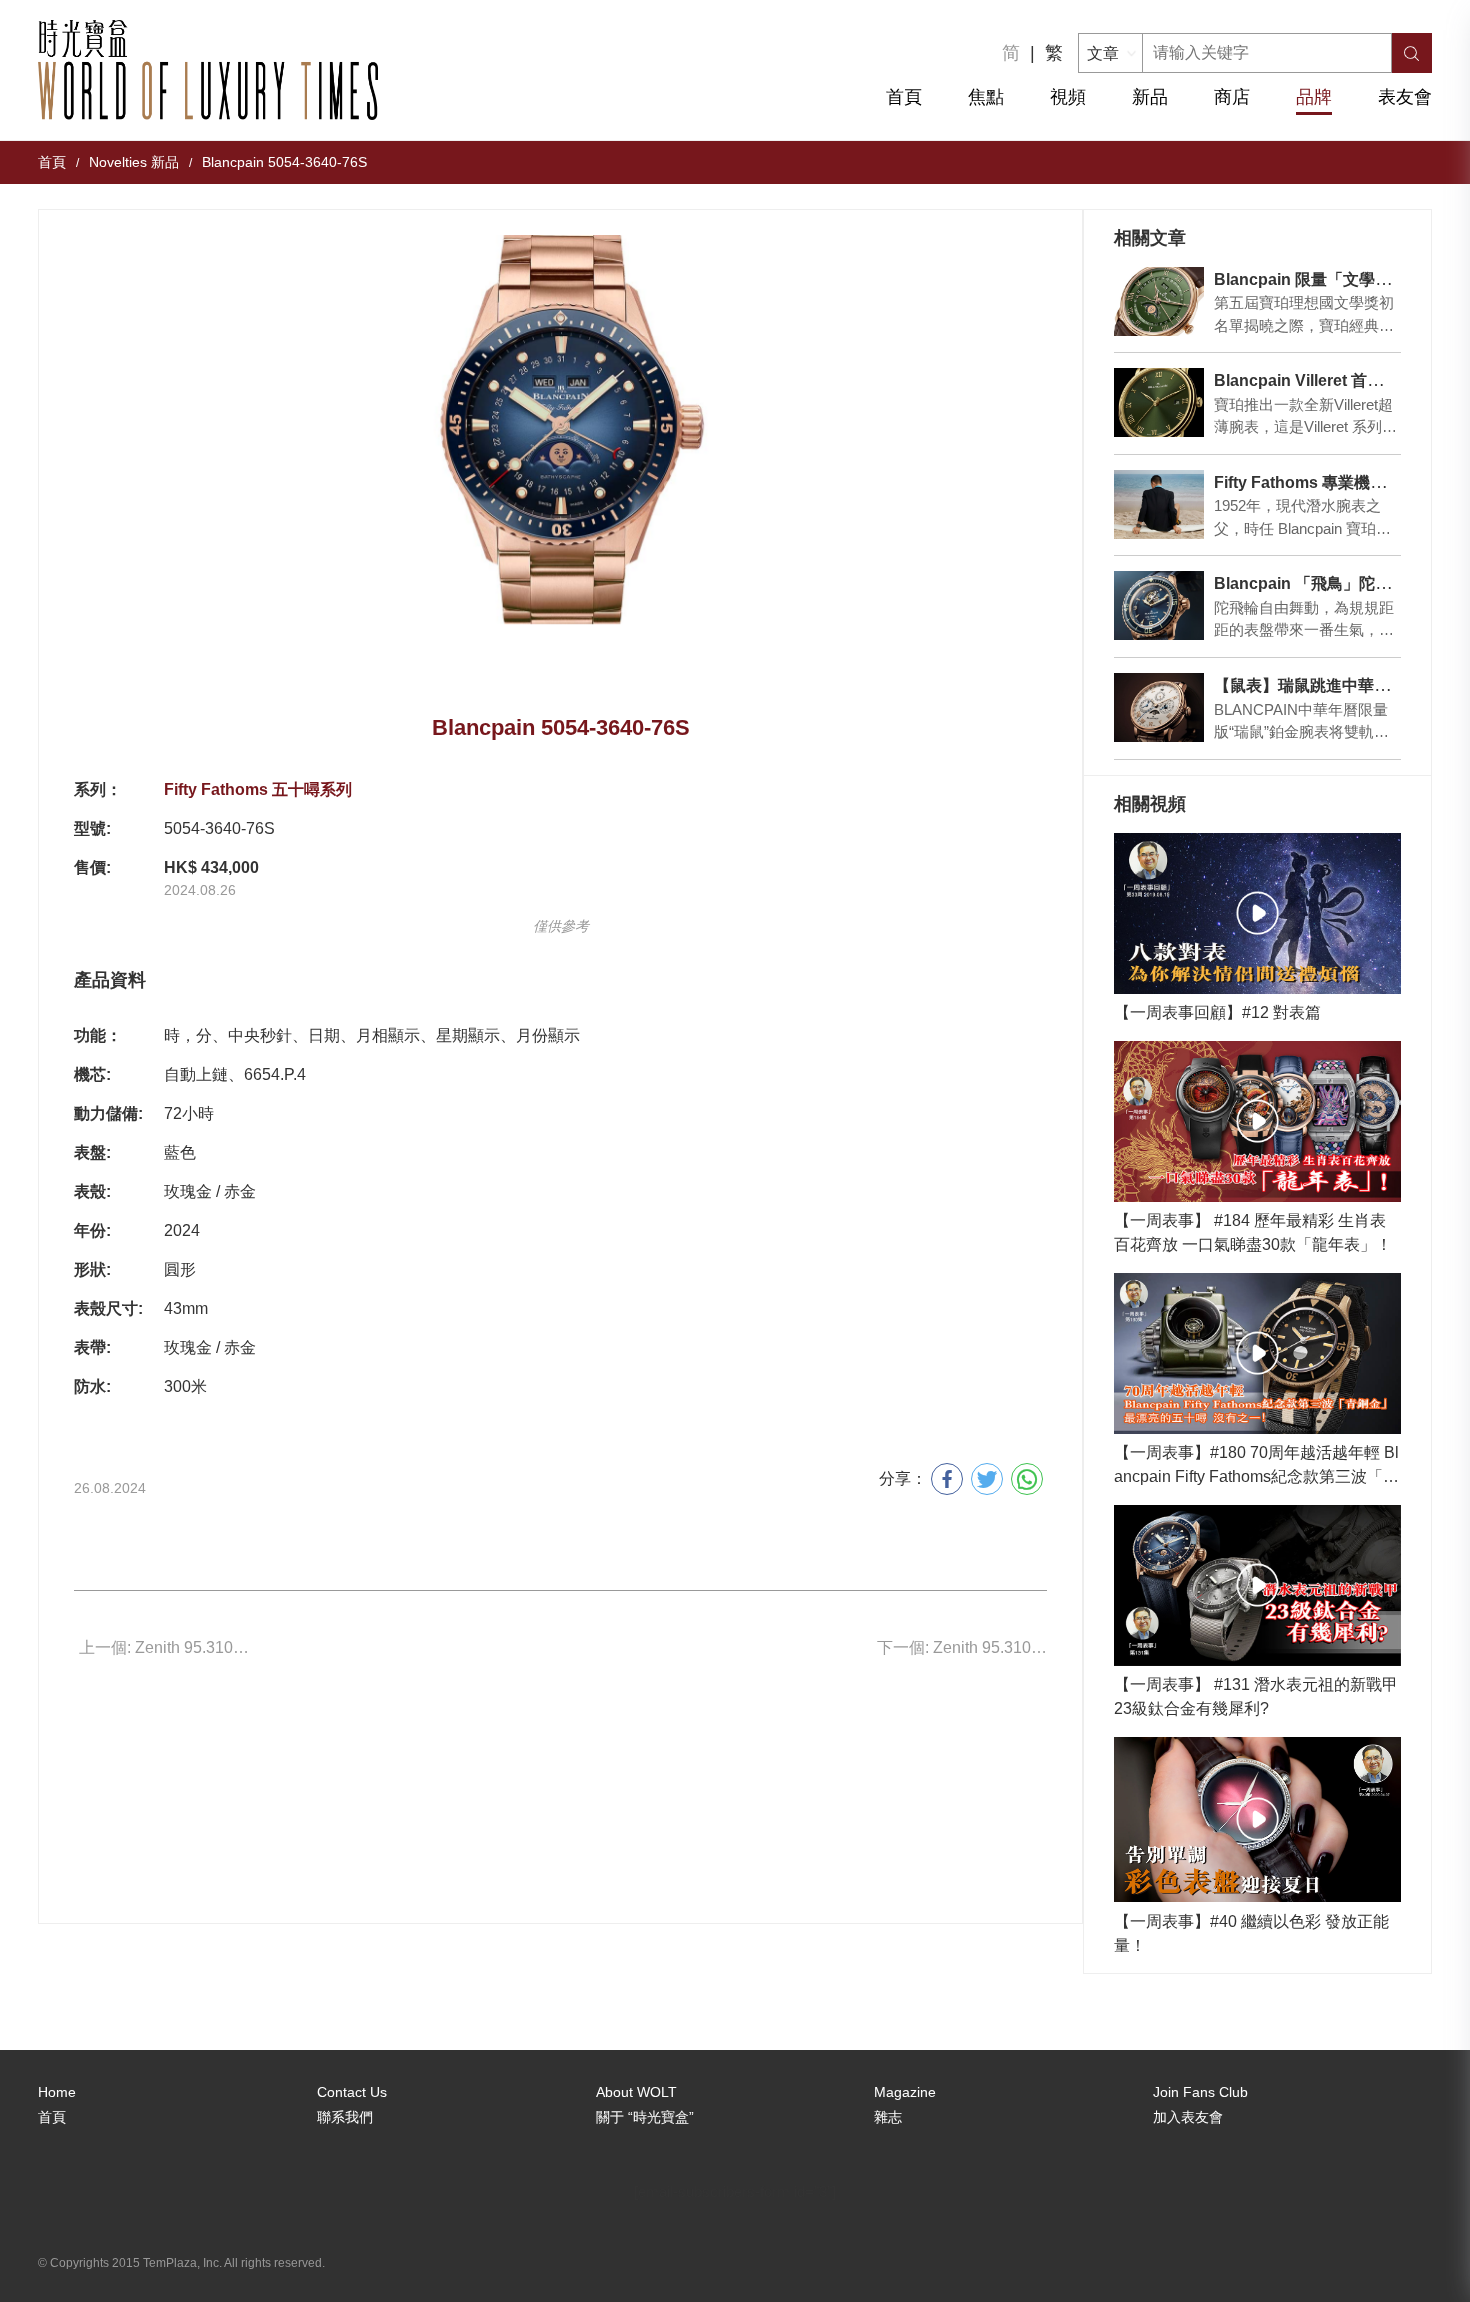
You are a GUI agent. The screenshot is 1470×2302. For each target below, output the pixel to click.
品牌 (1314, 97)
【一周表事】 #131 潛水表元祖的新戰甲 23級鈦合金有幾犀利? (1256, 1696)
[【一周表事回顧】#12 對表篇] (1257, 913)
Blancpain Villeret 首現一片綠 (1322, 380)
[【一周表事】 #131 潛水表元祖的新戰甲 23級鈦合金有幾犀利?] (1257, 1585)
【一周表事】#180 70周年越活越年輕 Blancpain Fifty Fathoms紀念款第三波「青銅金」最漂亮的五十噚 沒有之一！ (1256, 1466)
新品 (1150, 97)
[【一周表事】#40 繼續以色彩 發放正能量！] (1257, 1819)
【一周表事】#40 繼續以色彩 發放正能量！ (1251, 1933)
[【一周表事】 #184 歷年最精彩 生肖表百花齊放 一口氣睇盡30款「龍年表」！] (1257, 1121)
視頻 (1068, 97)
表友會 (1405, 97)
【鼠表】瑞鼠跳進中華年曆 (1310, 685)
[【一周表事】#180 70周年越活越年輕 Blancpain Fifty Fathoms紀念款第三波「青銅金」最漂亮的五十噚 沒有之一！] (1257, 1353)
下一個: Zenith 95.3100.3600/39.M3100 (962, 1647)
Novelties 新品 (134, 162)
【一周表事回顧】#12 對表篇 (1217, 1012)
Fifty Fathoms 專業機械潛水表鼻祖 (1340, 482)
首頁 (904, 97)
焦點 (986, 97)
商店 (1232, 97)
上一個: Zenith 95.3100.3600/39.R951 (164, 1647)
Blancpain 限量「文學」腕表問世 (1334, 279)
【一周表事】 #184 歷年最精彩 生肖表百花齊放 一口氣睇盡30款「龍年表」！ (1253, 1232)
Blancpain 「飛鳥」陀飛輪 (1310, 583)
